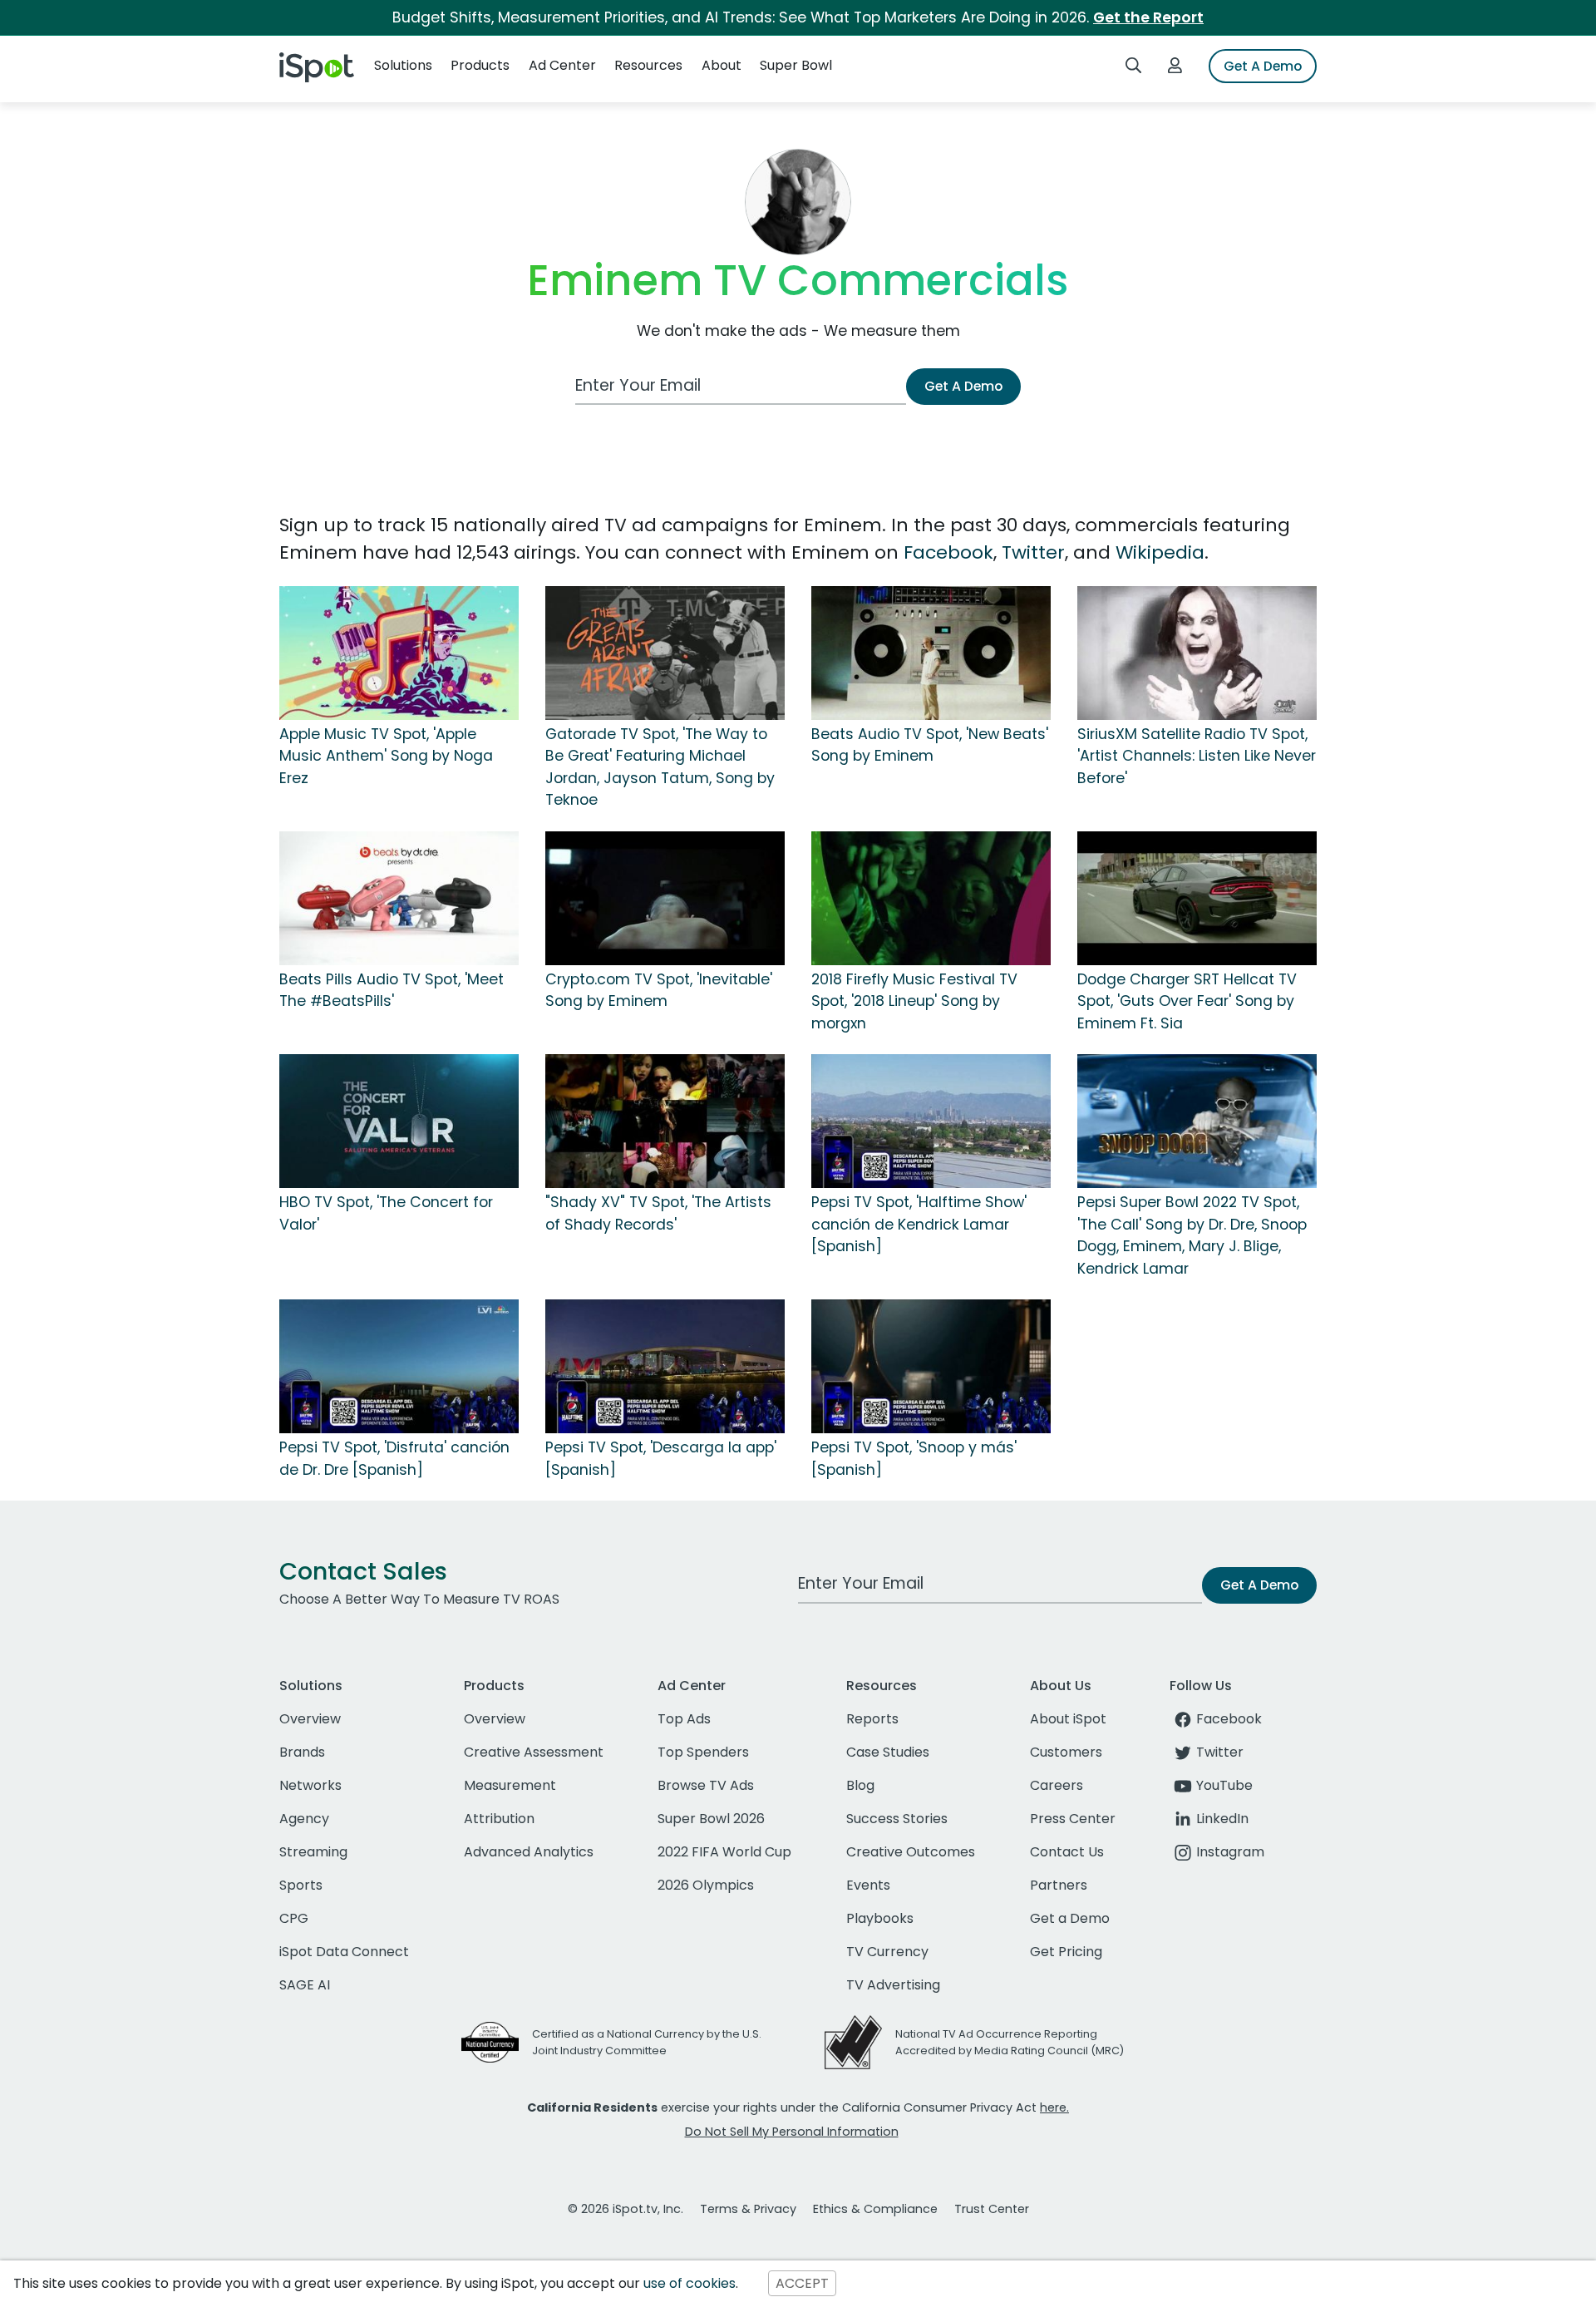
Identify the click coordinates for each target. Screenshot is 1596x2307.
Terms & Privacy (748, 2209)
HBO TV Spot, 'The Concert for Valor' (386, 1213)
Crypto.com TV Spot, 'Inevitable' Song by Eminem (659, 990)
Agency (304, 1819)
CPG (294, 1918)
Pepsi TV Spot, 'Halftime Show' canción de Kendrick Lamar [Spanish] (919, 1224)
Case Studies (888, 1752)
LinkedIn (1222, 1819)
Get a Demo (1070, 1918)
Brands (302, 1752)
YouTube (1224, 1785)
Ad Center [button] (562, 65)
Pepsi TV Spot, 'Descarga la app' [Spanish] (661, 1458)
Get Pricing (1066, 1952)
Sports (301, 1885)
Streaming (313, 1852)
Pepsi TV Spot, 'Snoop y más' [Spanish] (914, 1458)
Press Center (1073, 1819)
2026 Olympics (706, 1885)
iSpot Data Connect (344, 1952)
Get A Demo (1263, 66)
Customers (1066, 1752)
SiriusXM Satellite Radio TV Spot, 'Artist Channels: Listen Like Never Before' (1197, 756)
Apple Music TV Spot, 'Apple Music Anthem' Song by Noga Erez (386, 756)
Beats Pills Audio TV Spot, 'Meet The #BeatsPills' (392, 990)
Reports (872, 1719)
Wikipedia (1160, 552)
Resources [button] (648, 65)
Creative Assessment (534, 1752)
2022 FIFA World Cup (724, 1852)
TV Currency (887, 1952)
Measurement (510, 1785)
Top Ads (684, 1719)
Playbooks (880, 1918)
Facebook (948, 552)
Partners (1059, 1885)
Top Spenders (703, 1752)
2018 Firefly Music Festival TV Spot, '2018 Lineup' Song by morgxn (914, 1001)
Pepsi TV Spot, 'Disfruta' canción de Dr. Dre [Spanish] (394, 1458)
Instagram (1230, 1852)
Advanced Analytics (529, 1852)
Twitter (1033, 552)
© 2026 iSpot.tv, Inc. (626, 2209)
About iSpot (1068, 1719)
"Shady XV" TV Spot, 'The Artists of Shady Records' (658, 1213)
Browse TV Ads (706, 1785)
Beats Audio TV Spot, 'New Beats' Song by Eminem (930, 745)
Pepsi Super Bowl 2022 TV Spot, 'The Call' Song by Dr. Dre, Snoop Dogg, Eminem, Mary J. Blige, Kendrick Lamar (1192, 1235)
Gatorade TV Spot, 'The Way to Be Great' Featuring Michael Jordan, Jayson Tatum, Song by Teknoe (660, 767)
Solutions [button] (403, 65)
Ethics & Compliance (875, 2209)
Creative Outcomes (911, 1852)
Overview (310, 1719)
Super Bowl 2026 (711, 1819)
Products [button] (480, 65)
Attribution (499, 1819)
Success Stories (897, 1819)
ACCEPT (802, 2283)
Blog (860, 1785)
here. (1054, 2107)
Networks (310, 1785)
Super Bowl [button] (796, 65)
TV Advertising (893, 1985)
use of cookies (690, 2283)
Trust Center (992, 2209)
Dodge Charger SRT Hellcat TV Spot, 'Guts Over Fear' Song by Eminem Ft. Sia (1187, 1001)
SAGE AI (305, 1985)
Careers (1057, 1785)
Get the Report (1148, 17)
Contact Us (1067, 1852)
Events (868, 1885)
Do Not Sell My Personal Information (792, 2132)
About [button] (722, 65)
